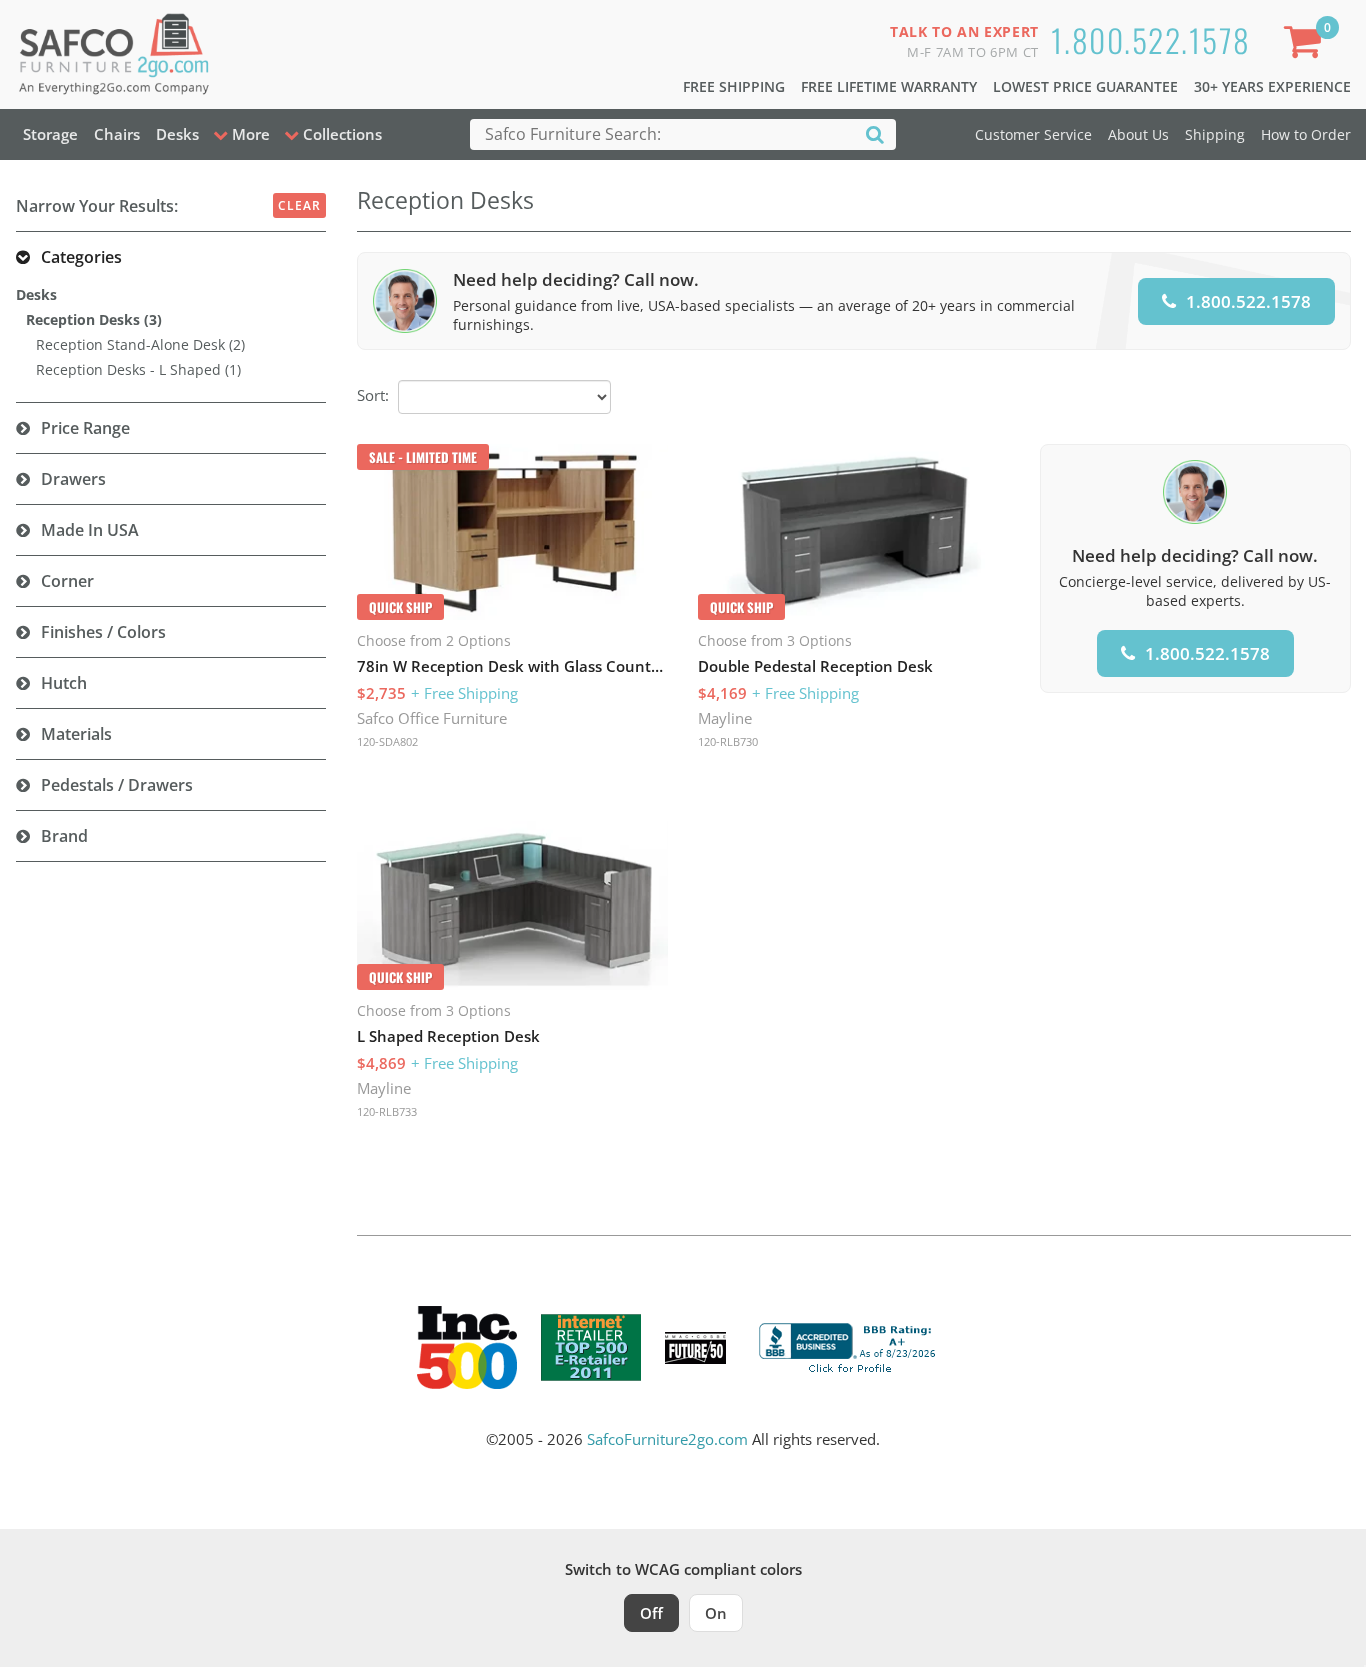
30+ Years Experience (1272, 86)
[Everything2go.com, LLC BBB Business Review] (850, 1346)
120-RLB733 (387, 1111)
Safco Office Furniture (432, 718)
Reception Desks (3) (94, 319)
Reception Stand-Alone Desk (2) (140, 344)
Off (651, 1613)
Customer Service (1033, 134)
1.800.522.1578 (1151, 39)
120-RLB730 (728, 741)
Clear (299, 205)
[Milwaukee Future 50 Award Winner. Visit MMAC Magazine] (695, 1348)
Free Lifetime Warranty (889, 86)
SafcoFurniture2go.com (667, 1439)
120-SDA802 (387, 741)
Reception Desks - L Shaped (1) (138, 369)
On (716, 1613)
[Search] (875, 133)
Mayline (725, 718)
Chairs (117, 134)
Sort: (373, 395)
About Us (1138, 134)
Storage (50, 134)
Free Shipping (734, 86)
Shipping (1215, 134)
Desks (177, 134)
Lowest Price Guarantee (1085, 86)
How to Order (1306, 134)
